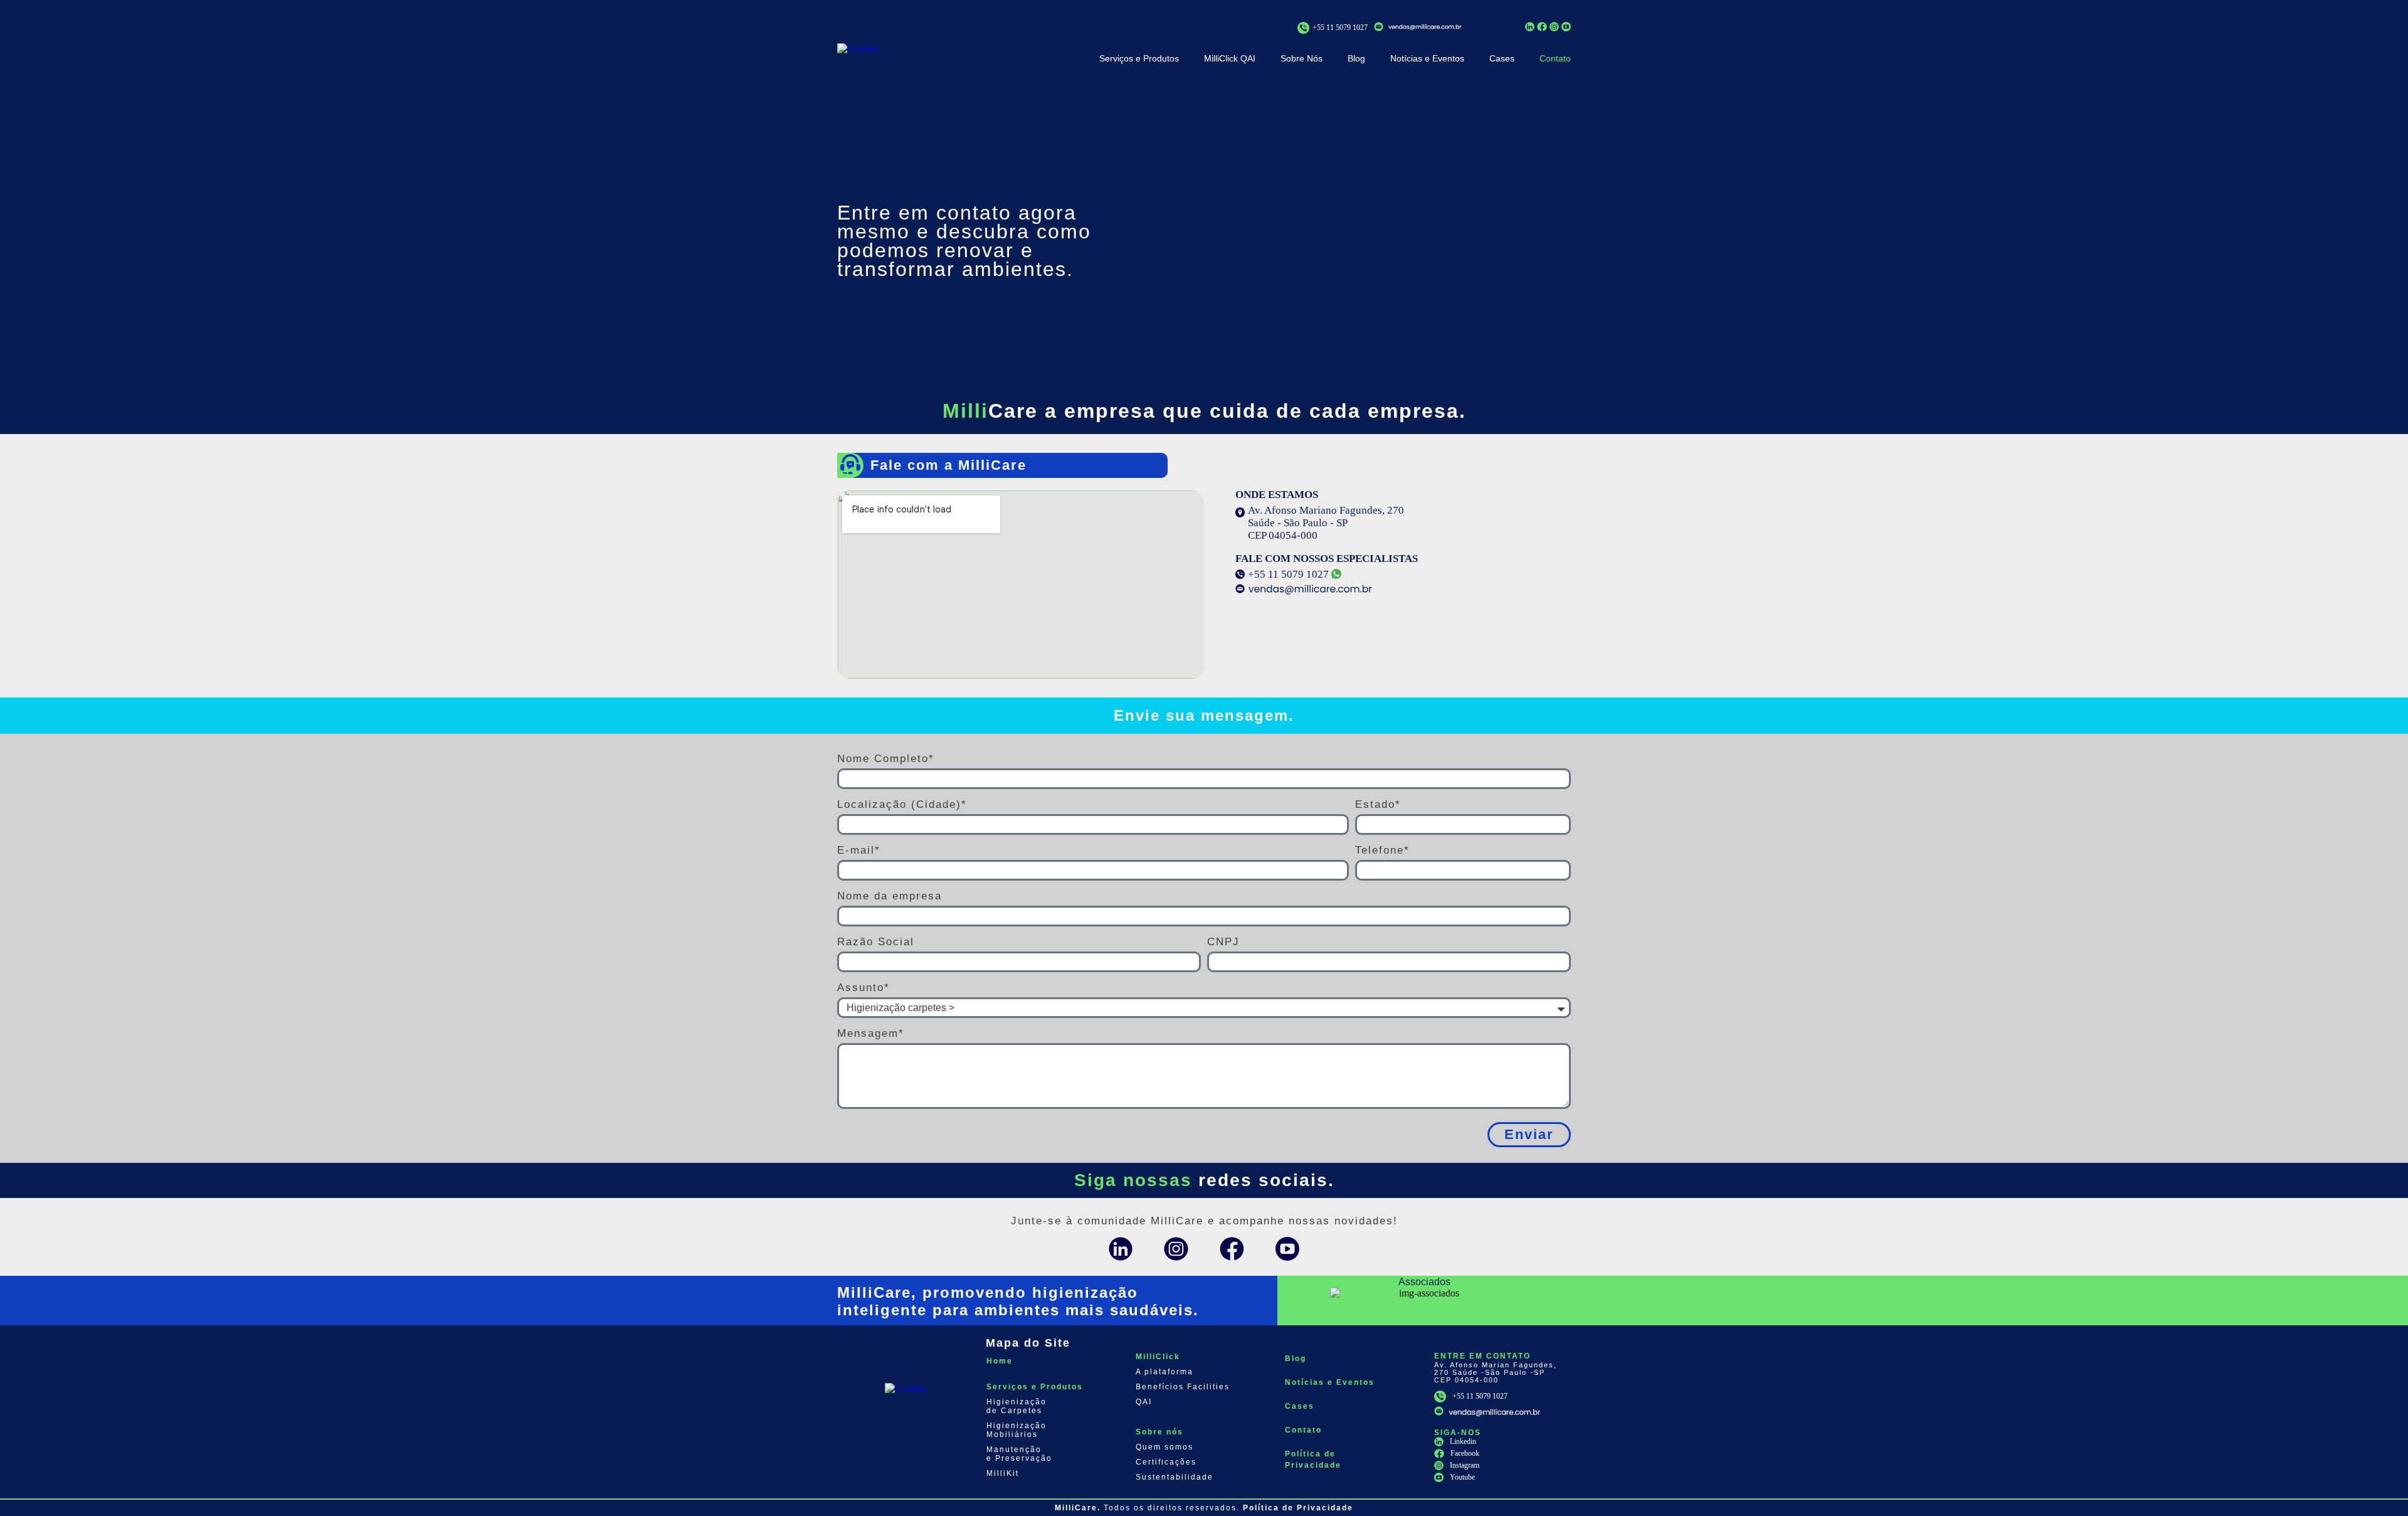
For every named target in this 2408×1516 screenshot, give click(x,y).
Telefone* (1382, 850)
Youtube (1462, 1477)
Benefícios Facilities (1183, 1387)
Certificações (1166, 1462)
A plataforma (1164, 1372)
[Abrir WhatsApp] (2377, 1484)
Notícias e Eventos (1427, 58)
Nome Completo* (886, 759)
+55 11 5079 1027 (1340, 28)
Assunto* (863, 988)
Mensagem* (871, 1033)
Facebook (1465, 1453)
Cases (1502, 58)
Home (1000, 1361)
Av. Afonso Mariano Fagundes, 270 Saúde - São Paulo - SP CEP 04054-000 (1326, 523)
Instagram (1465, 1465)
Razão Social (876, 942)
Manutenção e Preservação (1019, 1454)
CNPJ (1223, 942)
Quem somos (1164, 1447)
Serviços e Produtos (1139, 58)
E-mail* (859, 850)
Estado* (1378, 804)
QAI (1144, 1402)
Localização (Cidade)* (902, 804)
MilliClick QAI (1230, 58)
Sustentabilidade (1175, 1477)
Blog (1356, 58)
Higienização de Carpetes (1017, 1406)
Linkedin (1463, 1441)
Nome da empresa (890, 896)
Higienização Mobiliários (1017, 1430)
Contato (1555, 58)
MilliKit (1003, 1473)
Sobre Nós (1302, 58)
